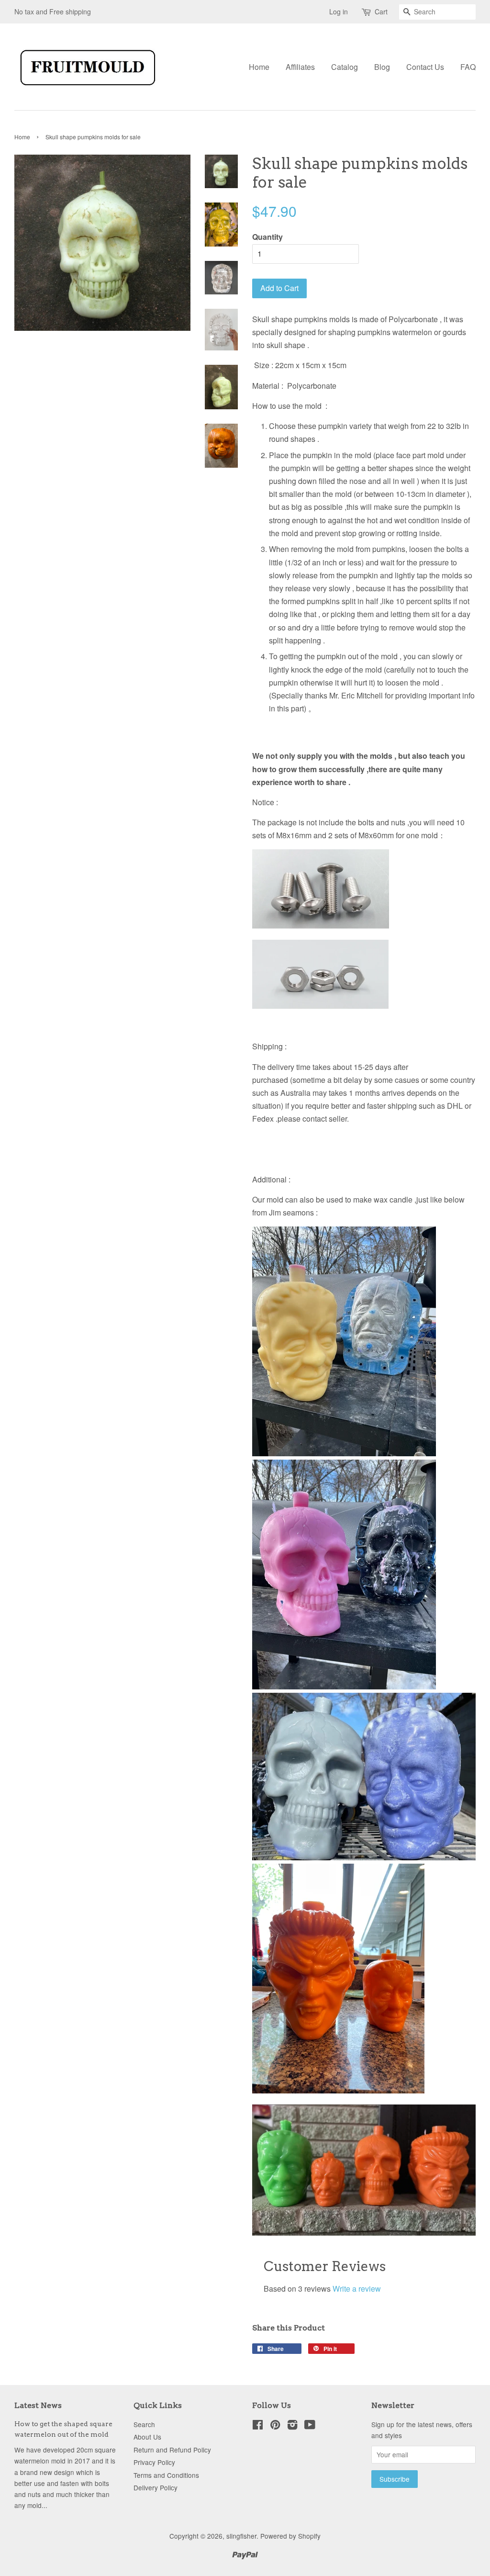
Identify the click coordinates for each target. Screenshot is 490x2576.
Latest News (38, 2405)
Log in (339, 11)
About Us (147, 2437)
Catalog (345, 67)
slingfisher (241, 2536)
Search (144, 2424)
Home (259, 67)
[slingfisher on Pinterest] (275, 2426)
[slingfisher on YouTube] (310, 2426)
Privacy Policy (154, 2462)
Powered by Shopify (290, 2536)
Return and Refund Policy (172, 2450)
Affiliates (300, 67)
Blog (382, 67)
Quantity (267, 237)
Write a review (357, 2289)
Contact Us (425, 67)
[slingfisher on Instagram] (292, 2426)
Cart (381, 11)
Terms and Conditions (166, 2475)
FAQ (468, 67)
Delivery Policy (156, 2487)
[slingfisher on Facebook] (258, 2426)
